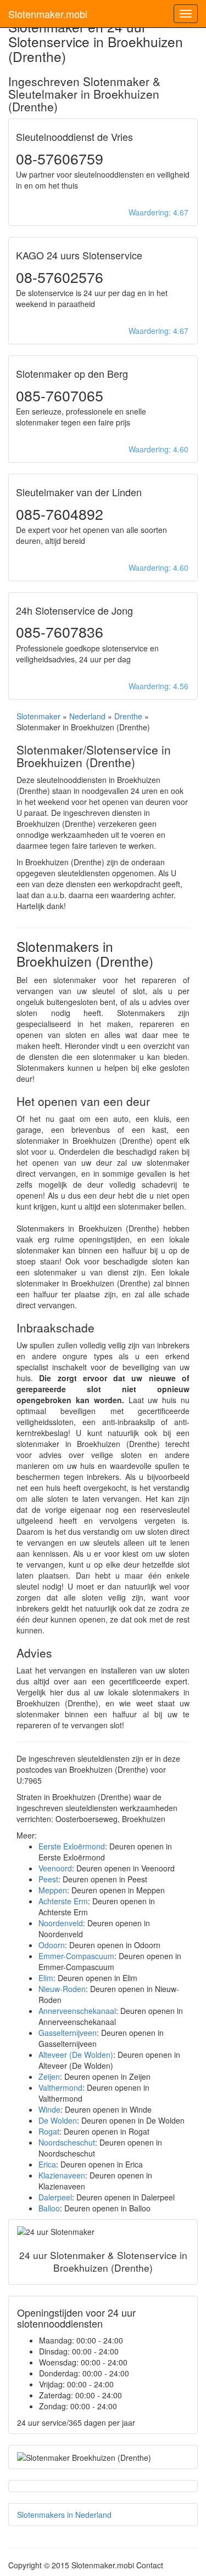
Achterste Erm (63, 1901)
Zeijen (49, 2076)
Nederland (87, 716)
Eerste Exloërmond (72, 1846)
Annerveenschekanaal (77, 2011)
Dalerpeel (55, 2197)
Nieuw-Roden (62, 1989)
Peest (48, 1879)
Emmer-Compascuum (76, 1956)
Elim (46, 1978)
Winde (49, 2109)
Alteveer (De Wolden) (76, 2055)
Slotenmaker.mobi (48, 14)
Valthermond (60, 2087)
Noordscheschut (67, 2142)
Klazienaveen (62, 2175)
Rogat (49, 2131)
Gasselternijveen (68, 2033)
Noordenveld (61, 1923)
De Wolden (58, 2120)
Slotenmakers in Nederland (64, 2515)
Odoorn (52, 1945)
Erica (47, 2164)
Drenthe (128, 716)
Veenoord (55, 1868)
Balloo (49, 2208)
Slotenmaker (38, 716)
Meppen (53, 1890)
